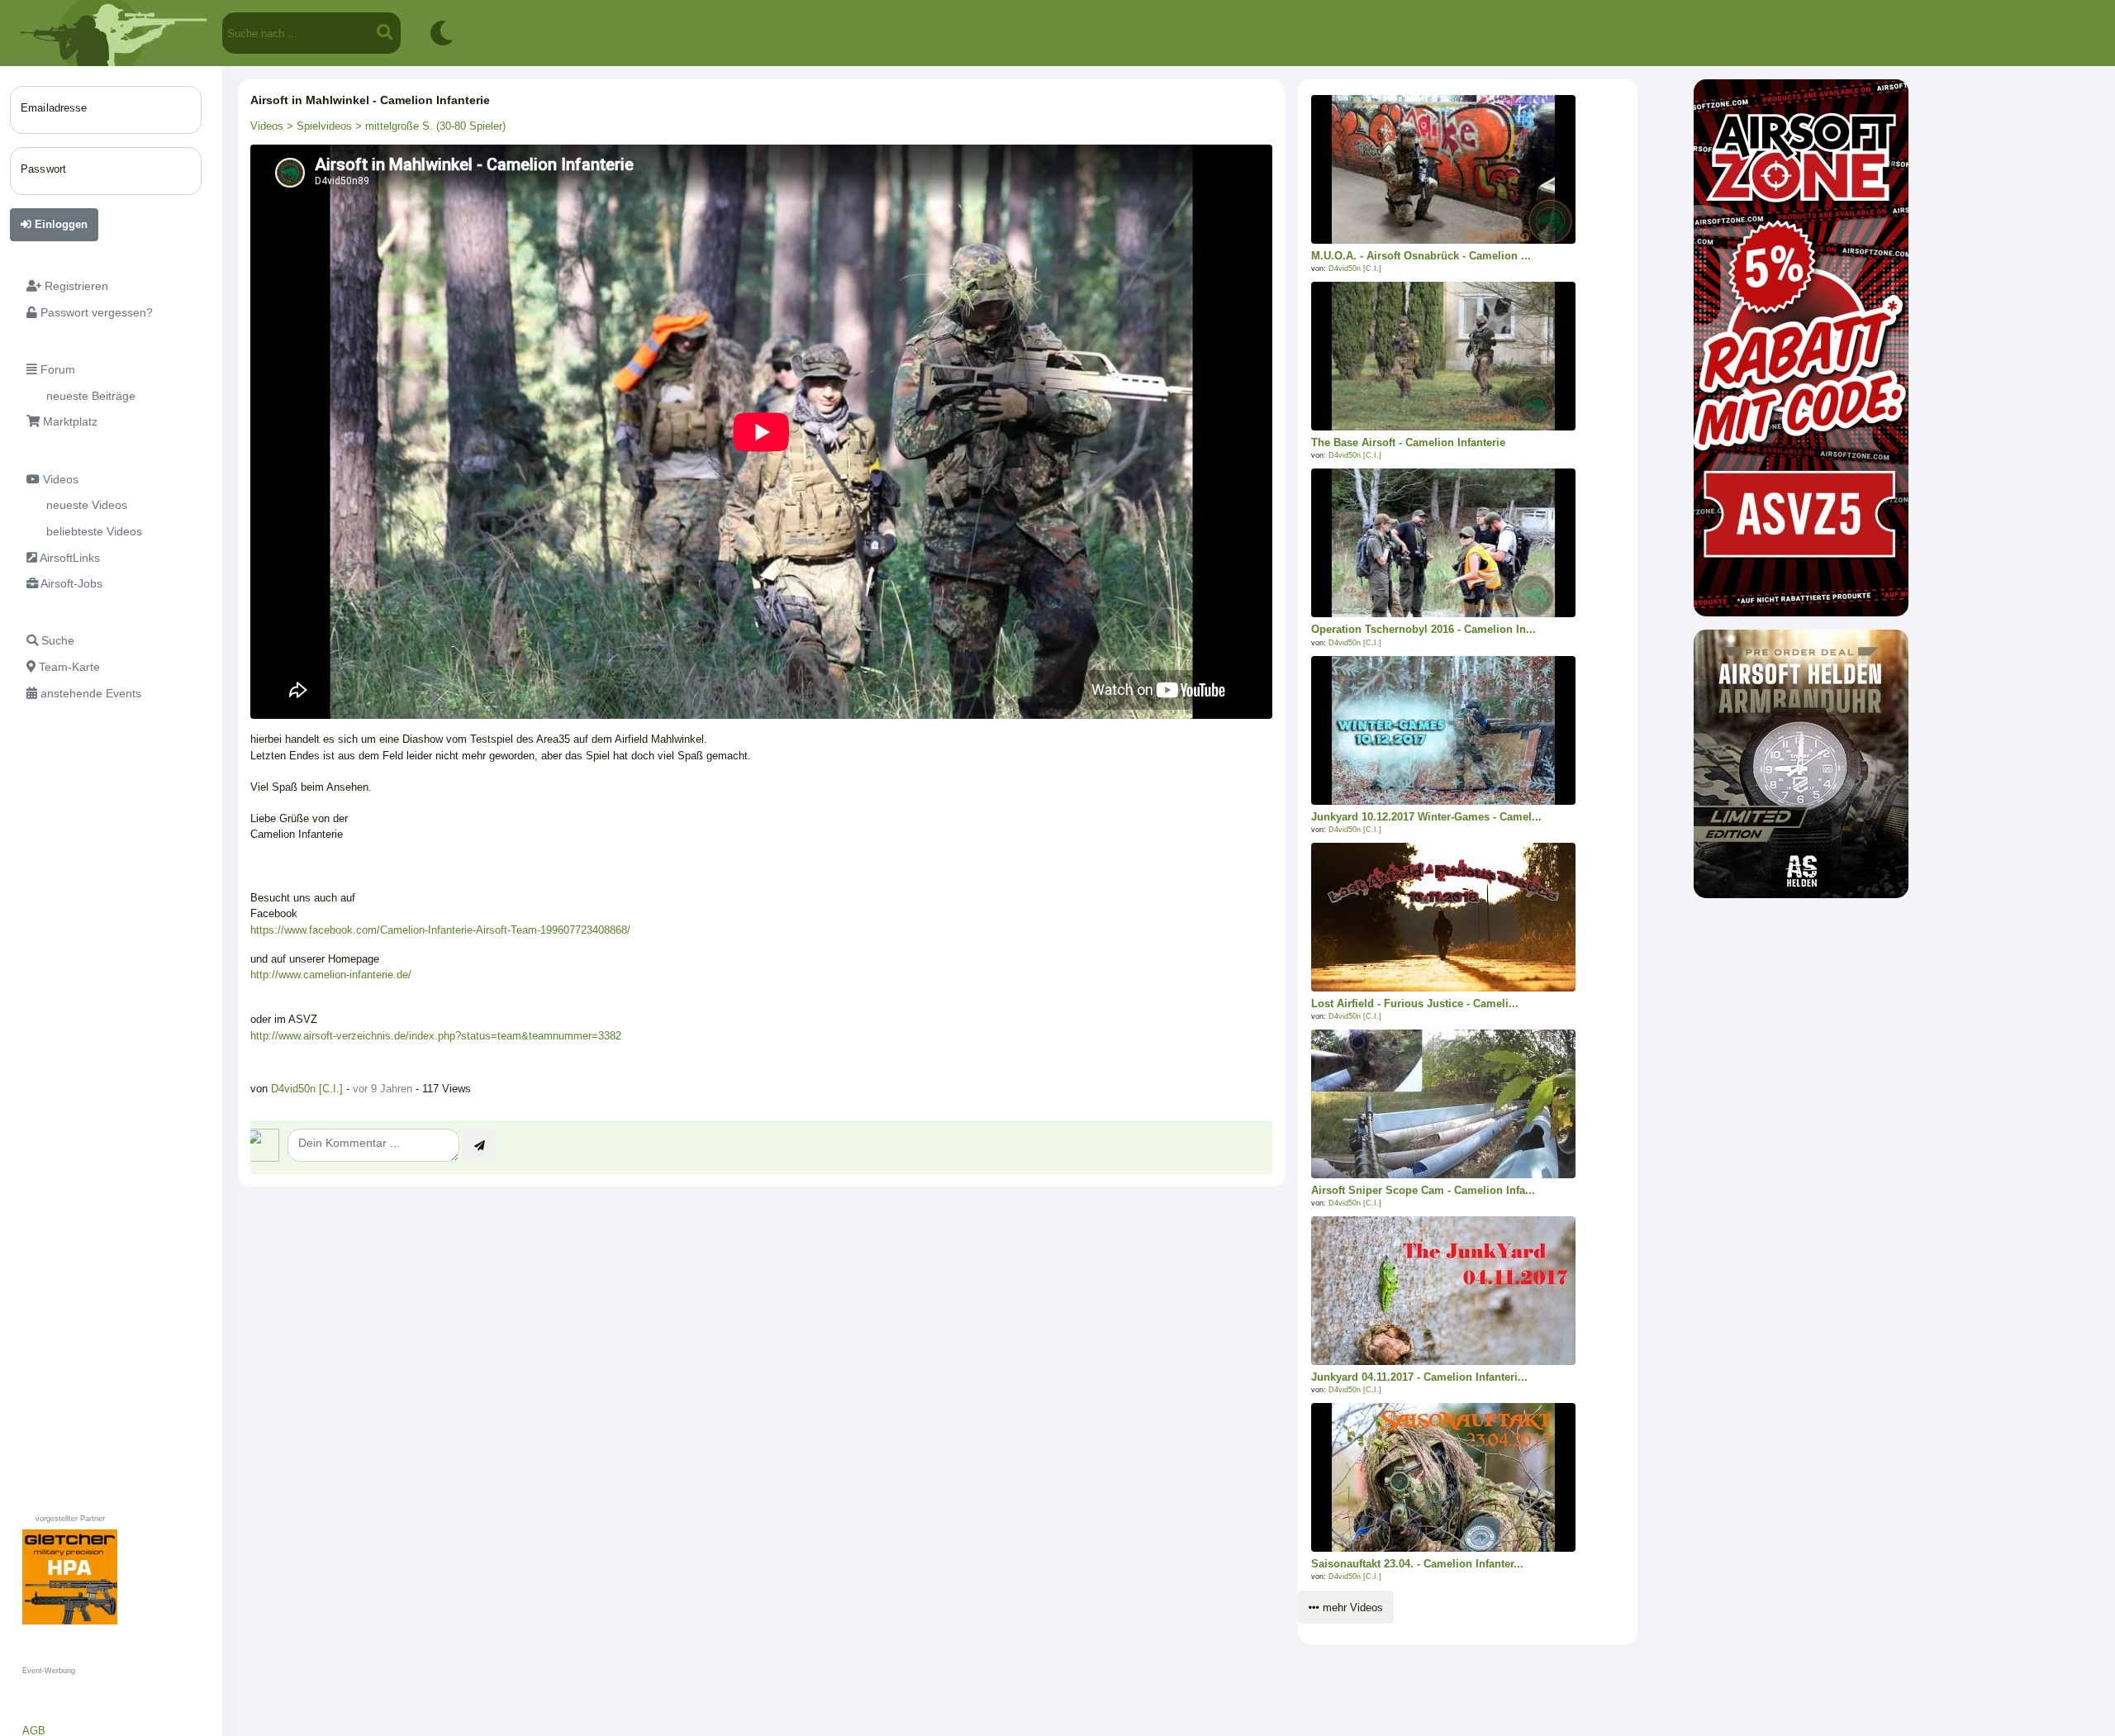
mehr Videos (1351, 1608)
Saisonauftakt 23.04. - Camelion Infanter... (1417, 1564)
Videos (267, 126)
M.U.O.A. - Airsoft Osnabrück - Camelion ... (1421, 256)
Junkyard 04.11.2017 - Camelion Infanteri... (1419, 1377)
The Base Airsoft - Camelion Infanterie (1408, 442)
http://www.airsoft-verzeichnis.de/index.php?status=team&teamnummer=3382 (436, 1036)
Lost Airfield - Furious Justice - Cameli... (1415, 1004)
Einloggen (59, 224)
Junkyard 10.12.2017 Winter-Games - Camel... (1426, 817)
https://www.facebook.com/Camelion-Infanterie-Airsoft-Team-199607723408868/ (440, 930)
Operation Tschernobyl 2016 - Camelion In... (1423, 629)
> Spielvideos (318, 126)
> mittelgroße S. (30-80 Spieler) (429, 126)
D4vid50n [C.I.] (309, 1089)
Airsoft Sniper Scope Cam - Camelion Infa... (1423, 1190)
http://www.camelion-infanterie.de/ (331, 975)
